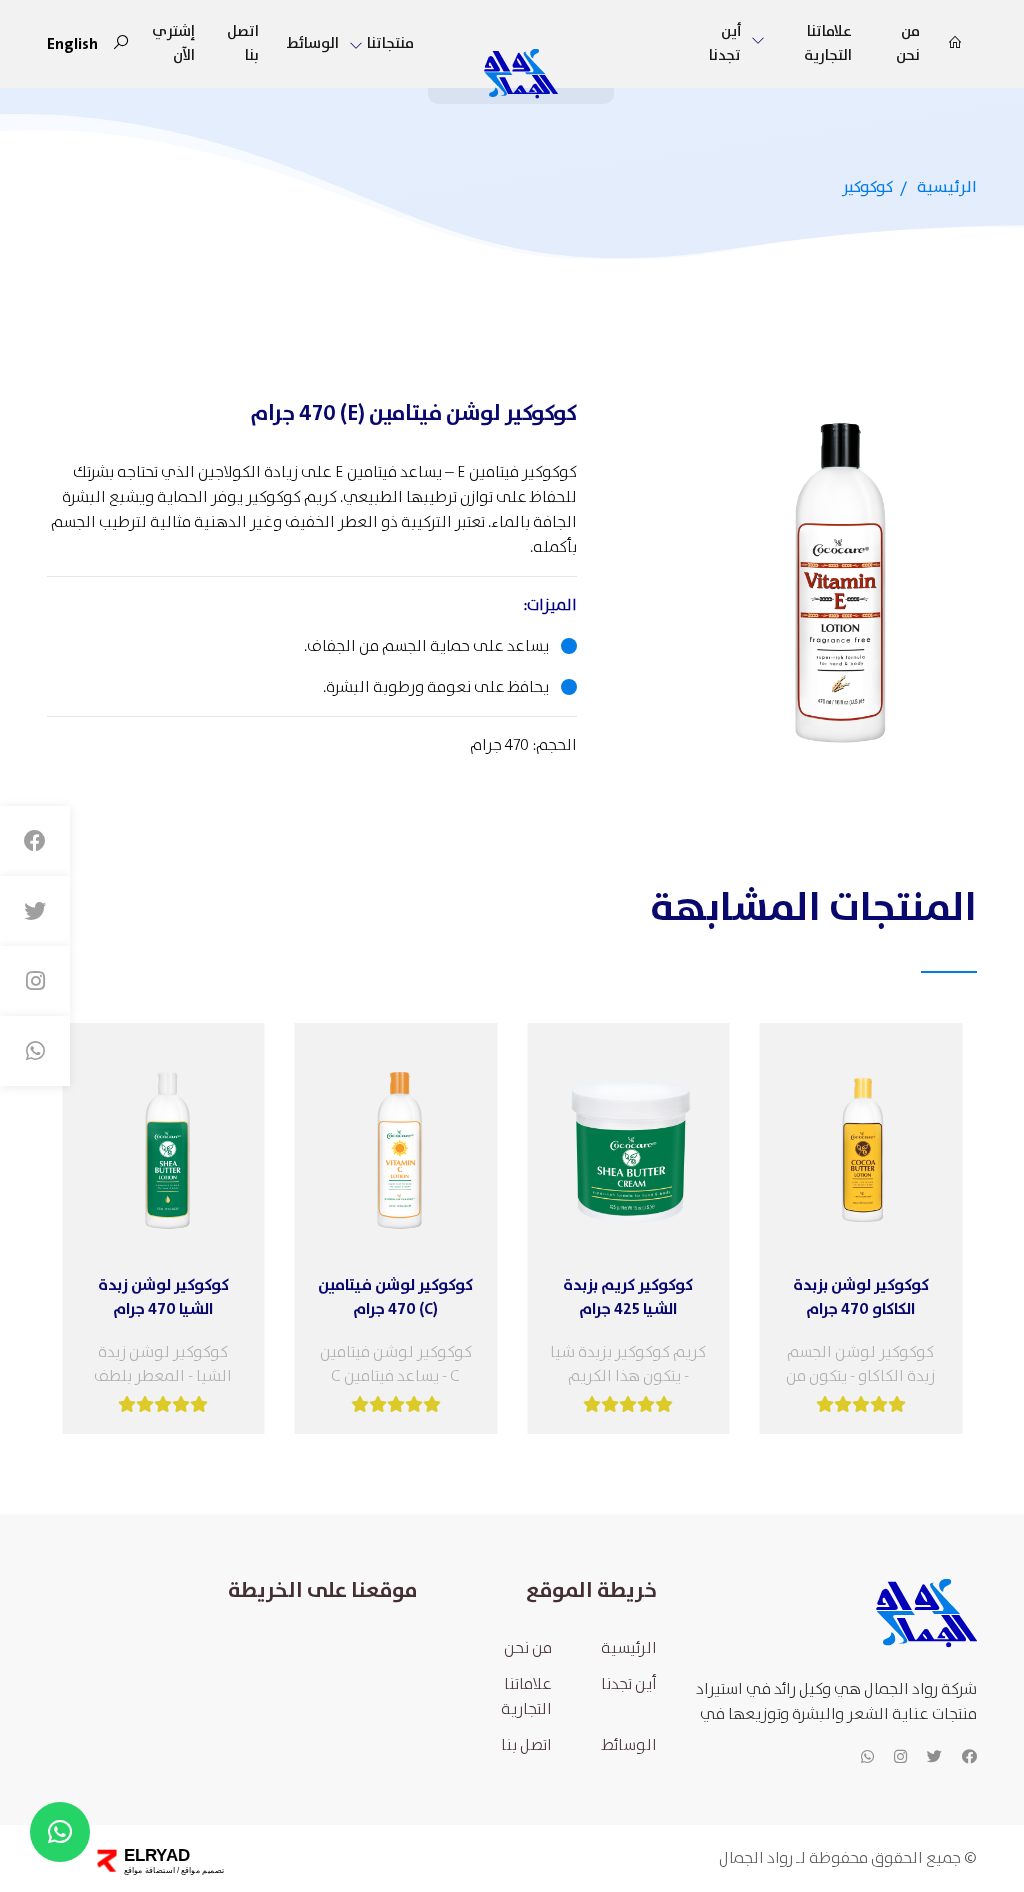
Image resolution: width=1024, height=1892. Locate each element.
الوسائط (313, 44)
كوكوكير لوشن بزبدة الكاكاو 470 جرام (861, 1297)
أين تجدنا (725, 44)
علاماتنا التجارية (526, 1697)
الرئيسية (947, 187)
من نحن (908, 44)
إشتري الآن (173, 44)
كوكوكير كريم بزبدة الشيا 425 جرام (628, 1297)
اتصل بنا (243, 44)
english (72, 44)
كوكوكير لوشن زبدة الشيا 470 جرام (163, 1297)
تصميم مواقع (202, 1870)
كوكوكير (867, 187)
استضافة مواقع (149, 1870)
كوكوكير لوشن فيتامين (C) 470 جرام (395, 1297)
